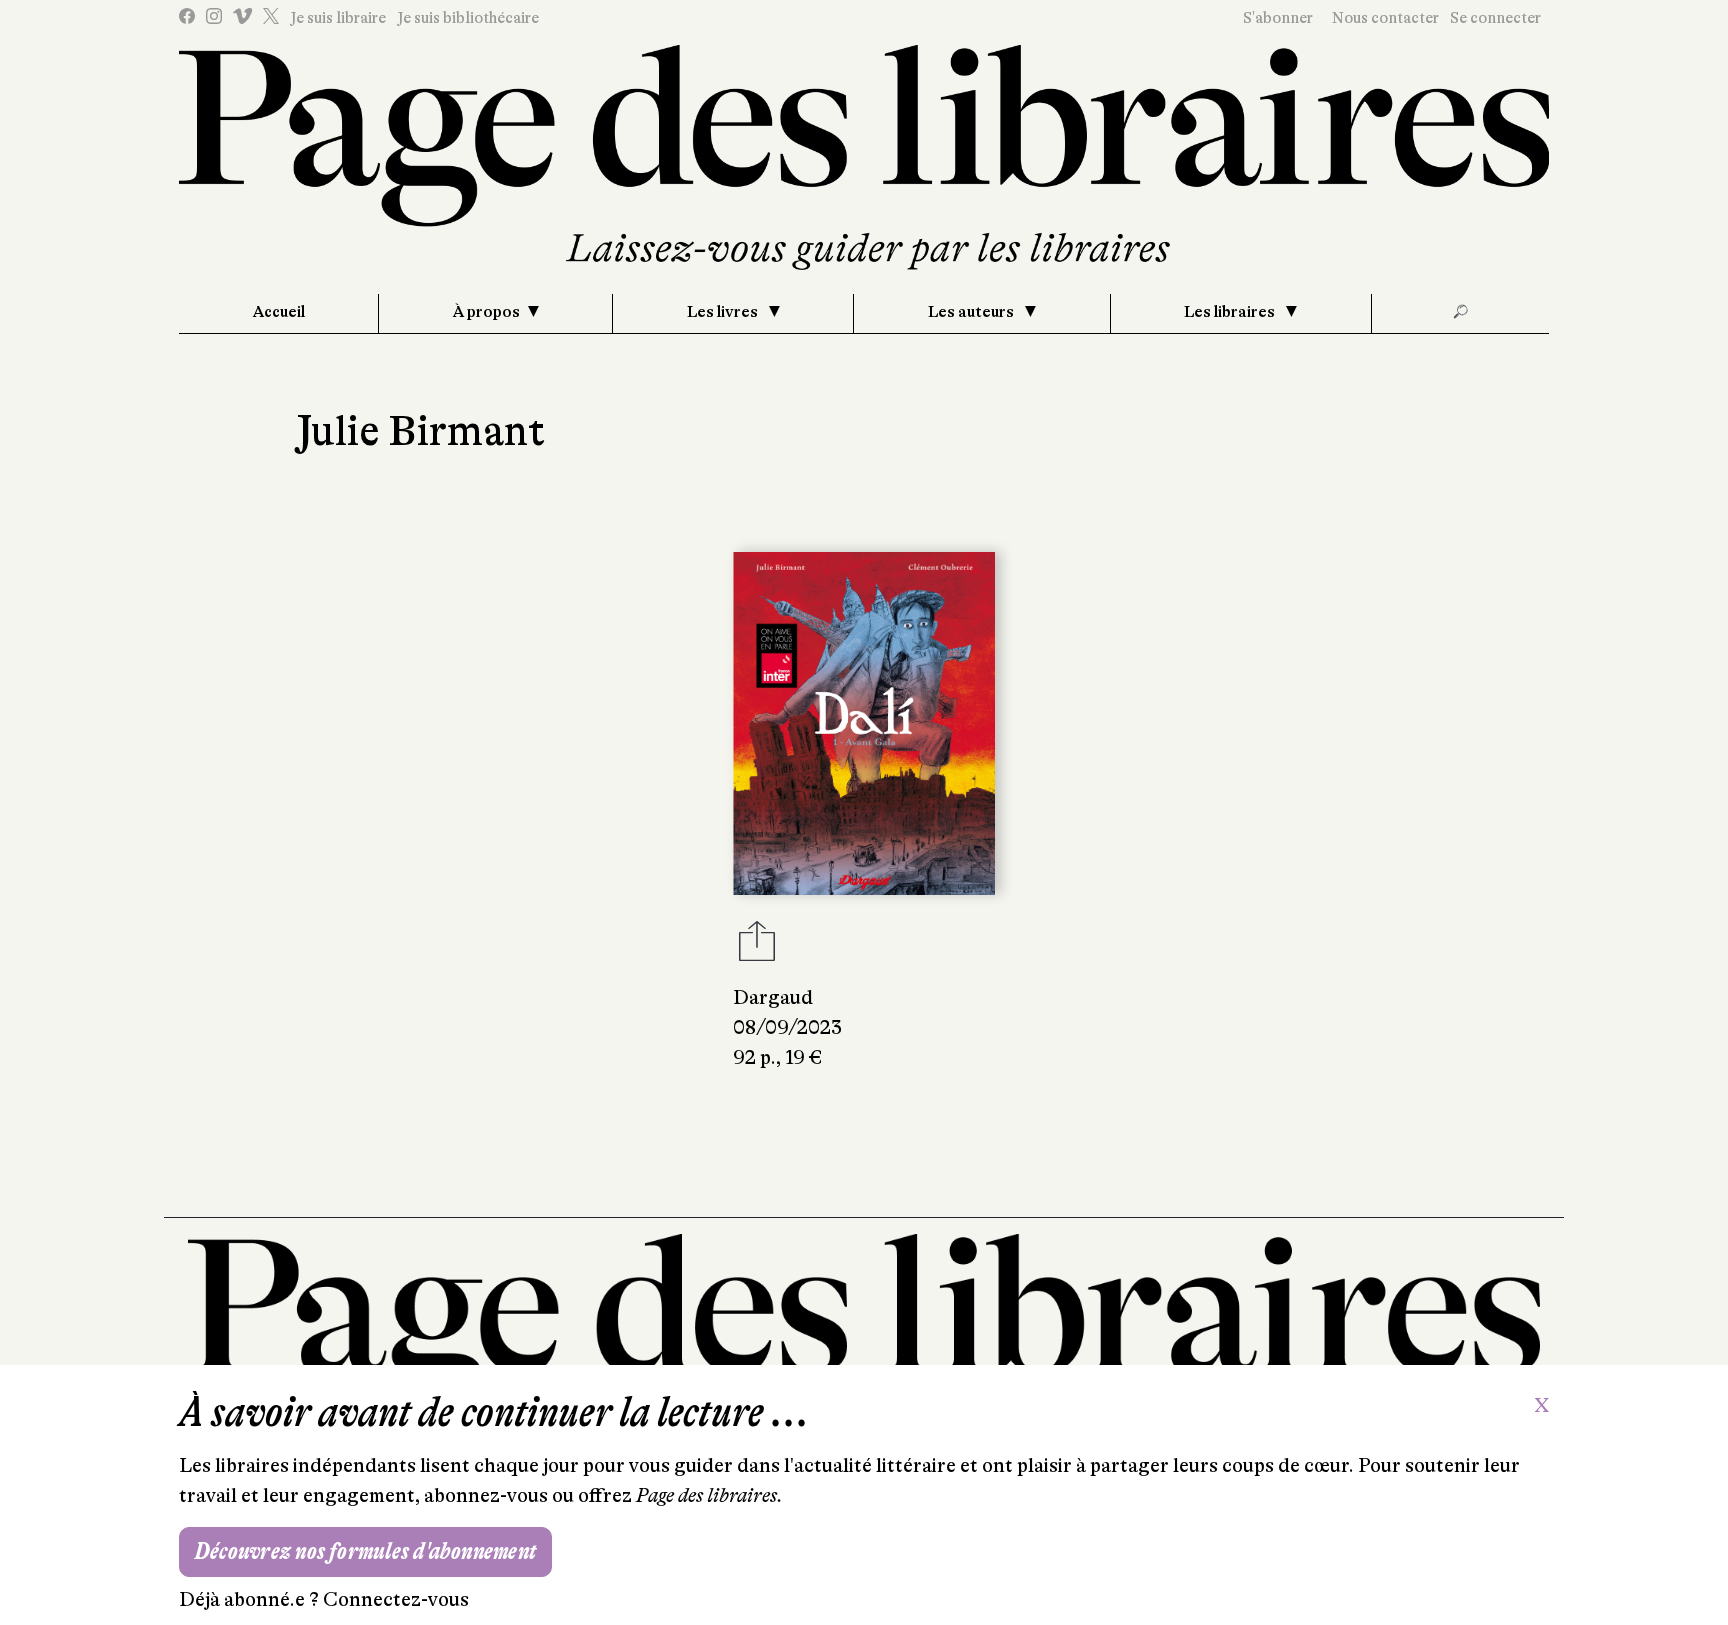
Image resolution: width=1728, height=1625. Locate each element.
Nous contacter (1385, 18)
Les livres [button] (724, 312)
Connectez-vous (396, 1599)
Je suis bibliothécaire (468, 18)
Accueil (279, 312)
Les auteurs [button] (972, 312)
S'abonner (1278, 18)
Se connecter (1495, 18)
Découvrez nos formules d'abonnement (365, 1551)
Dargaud (773, 997)
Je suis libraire (338, 18)
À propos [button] (486, 312)
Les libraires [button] (1231, 312)
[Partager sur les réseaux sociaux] (757, 947)
